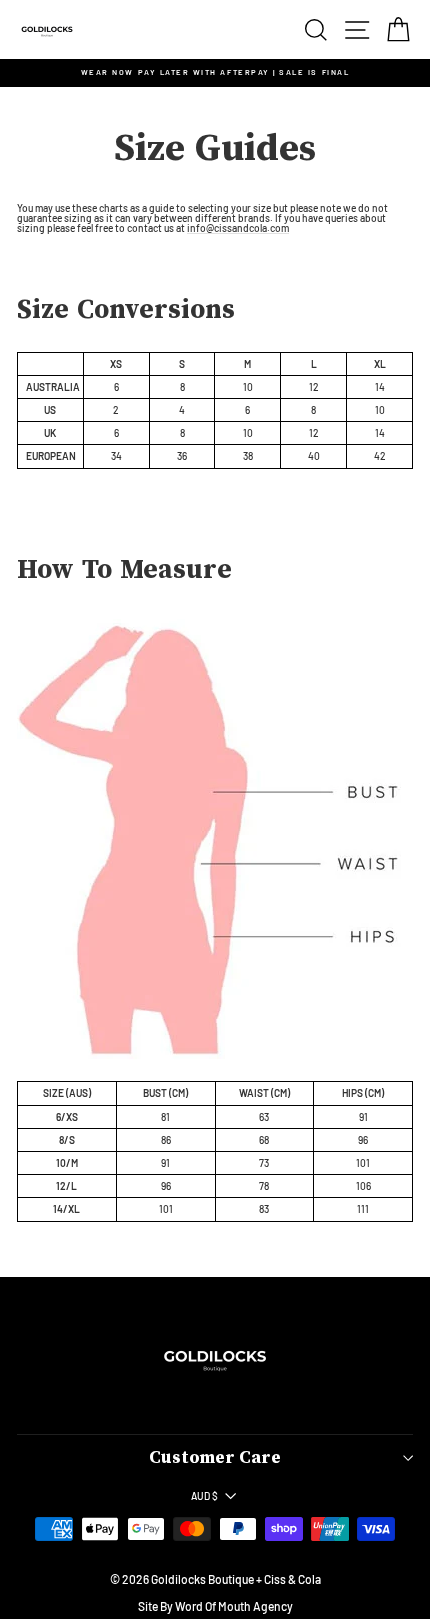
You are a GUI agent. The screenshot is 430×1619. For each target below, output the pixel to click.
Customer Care (215, 1458)
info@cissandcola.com (238, 228)
